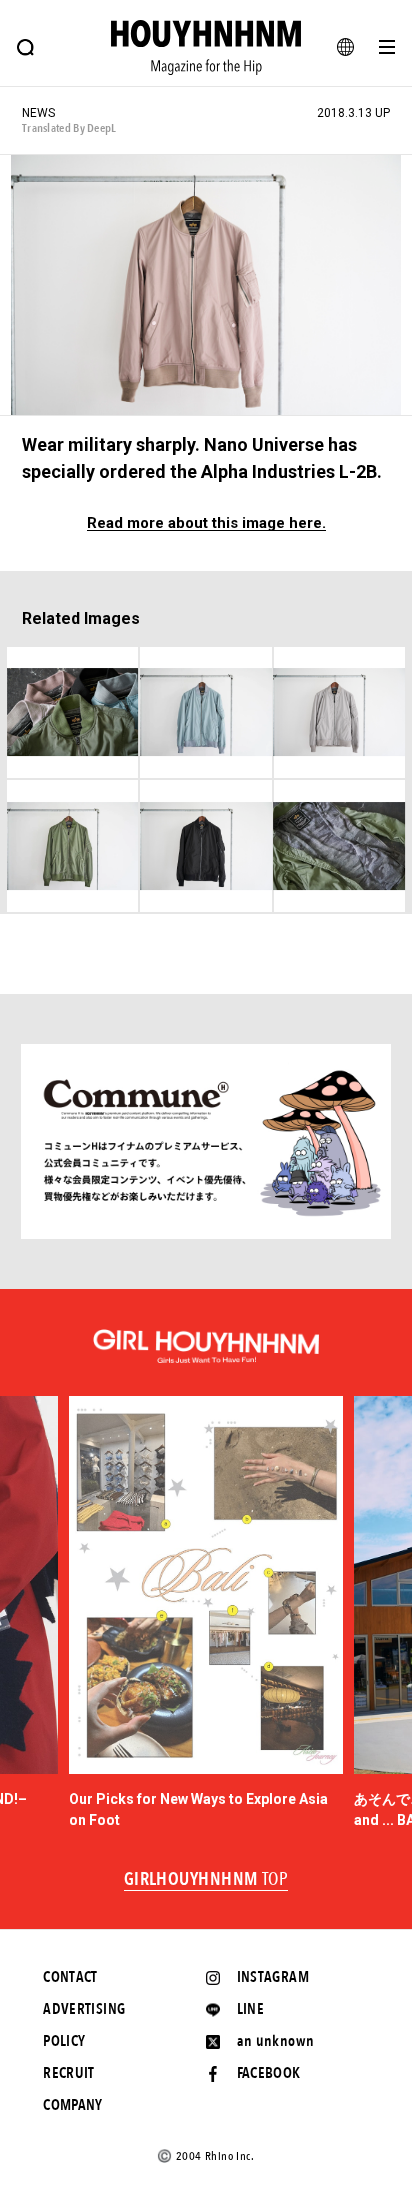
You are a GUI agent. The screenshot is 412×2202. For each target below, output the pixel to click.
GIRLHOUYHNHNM (206, 1880)
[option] (206, 1613)
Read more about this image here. (206, 523)
